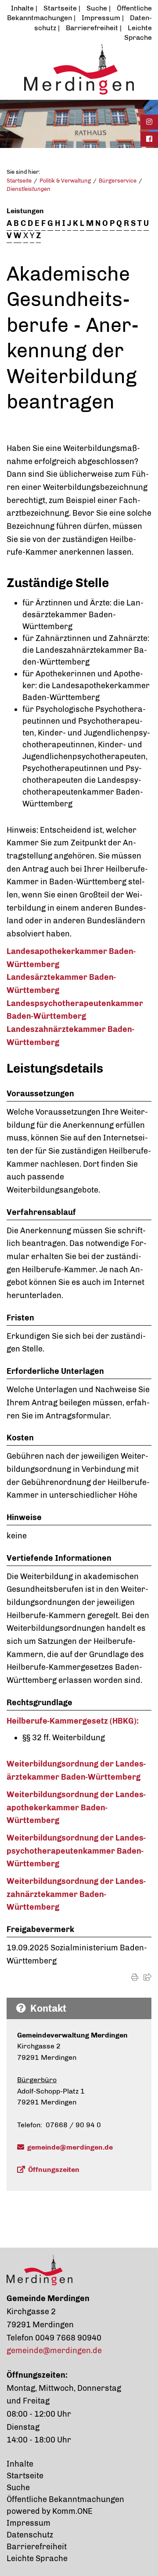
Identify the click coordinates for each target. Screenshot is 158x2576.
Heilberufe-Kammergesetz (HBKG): (73, 1721)
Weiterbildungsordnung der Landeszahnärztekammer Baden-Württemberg (76, 1894)
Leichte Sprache (37, 2558)
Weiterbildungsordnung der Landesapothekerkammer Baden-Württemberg (76, 1807)
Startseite (60, 8)
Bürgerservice (118, 181)
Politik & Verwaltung (65, 181)
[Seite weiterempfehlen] (147, 1977)
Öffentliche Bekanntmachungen (65, 2499)
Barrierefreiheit (92, 28)
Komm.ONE (72, 2511)
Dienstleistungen (29, 189)
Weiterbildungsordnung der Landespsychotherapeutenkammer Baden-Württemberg (76, 1851)
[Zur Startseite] (79, 69)
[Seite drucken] (135, 1977)
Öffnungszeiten (54, 2170)
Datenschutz (30, 2535)
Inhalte (22, 8)
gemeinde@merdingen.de (70, 2147)
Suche (97, 8)
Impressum (101, 18)
